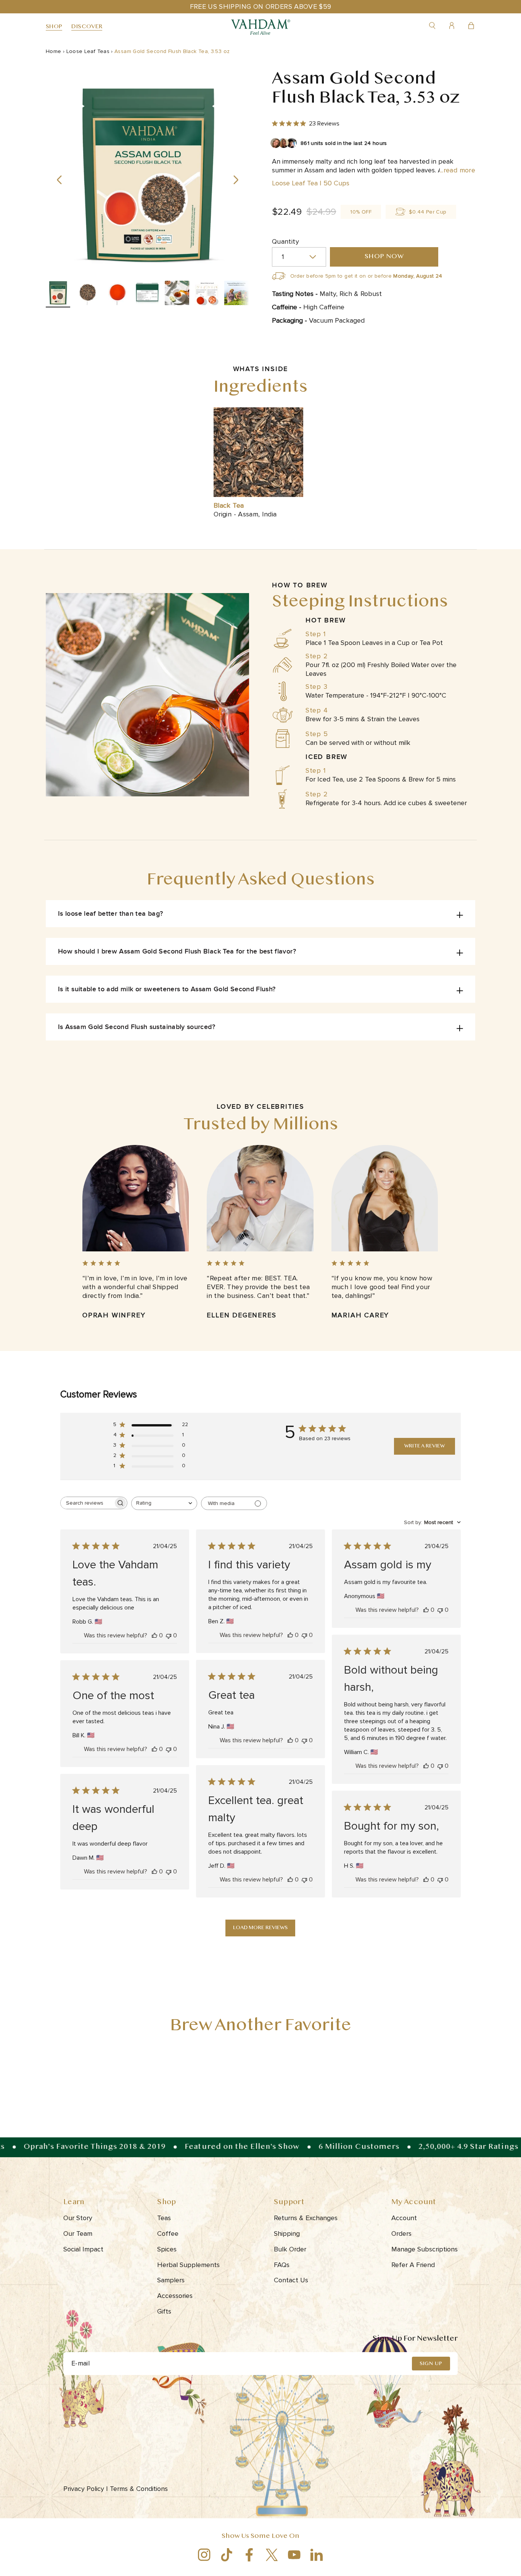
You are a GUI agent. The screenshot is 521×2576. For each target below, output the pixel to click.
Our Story (78, 2218)
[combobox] (164, 1503)
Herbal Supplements (188, 2265)
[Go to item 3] (117, 294)
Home (53, 51)
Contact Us (291, 2280)
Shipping (287, 2233)
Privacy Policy (86, 2489)
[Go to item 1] (58, 294)
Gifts (164, 2311)
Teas (164, 2218)
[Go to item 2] (88, 294)
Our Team (78, 2233)
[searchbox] (87, 1503)
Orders (401, 2233)
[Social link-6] (317, 2555)
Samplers (171, 2280)
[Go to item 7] (236, 294)
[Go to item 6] (207, 294)
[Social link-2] (227, 2555)
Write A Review (425, 1446)
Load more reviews (260, 1928)
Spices (167, 2249)
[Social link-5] (294, 2555)
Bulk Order (290, 2249)
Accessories (175, 2296)
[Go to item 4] (147, 294)
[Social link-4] (272, 2555)
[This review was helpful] (154, 1635)
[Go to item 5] (177, 294)
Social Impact (83, 2249)
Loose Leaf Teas (88, 51)
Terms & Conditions (140, 2489)
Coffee (168, 2233)
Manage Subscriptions (425, 2249)
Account (404, 2218)
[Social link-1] (204, 2555)
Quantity (285, 241)
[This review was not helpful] (169, 1635)
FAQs (282, 2265)
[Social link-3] (249, 2555)
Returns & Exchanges (306, 2218)
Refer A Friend (413, 2265)
